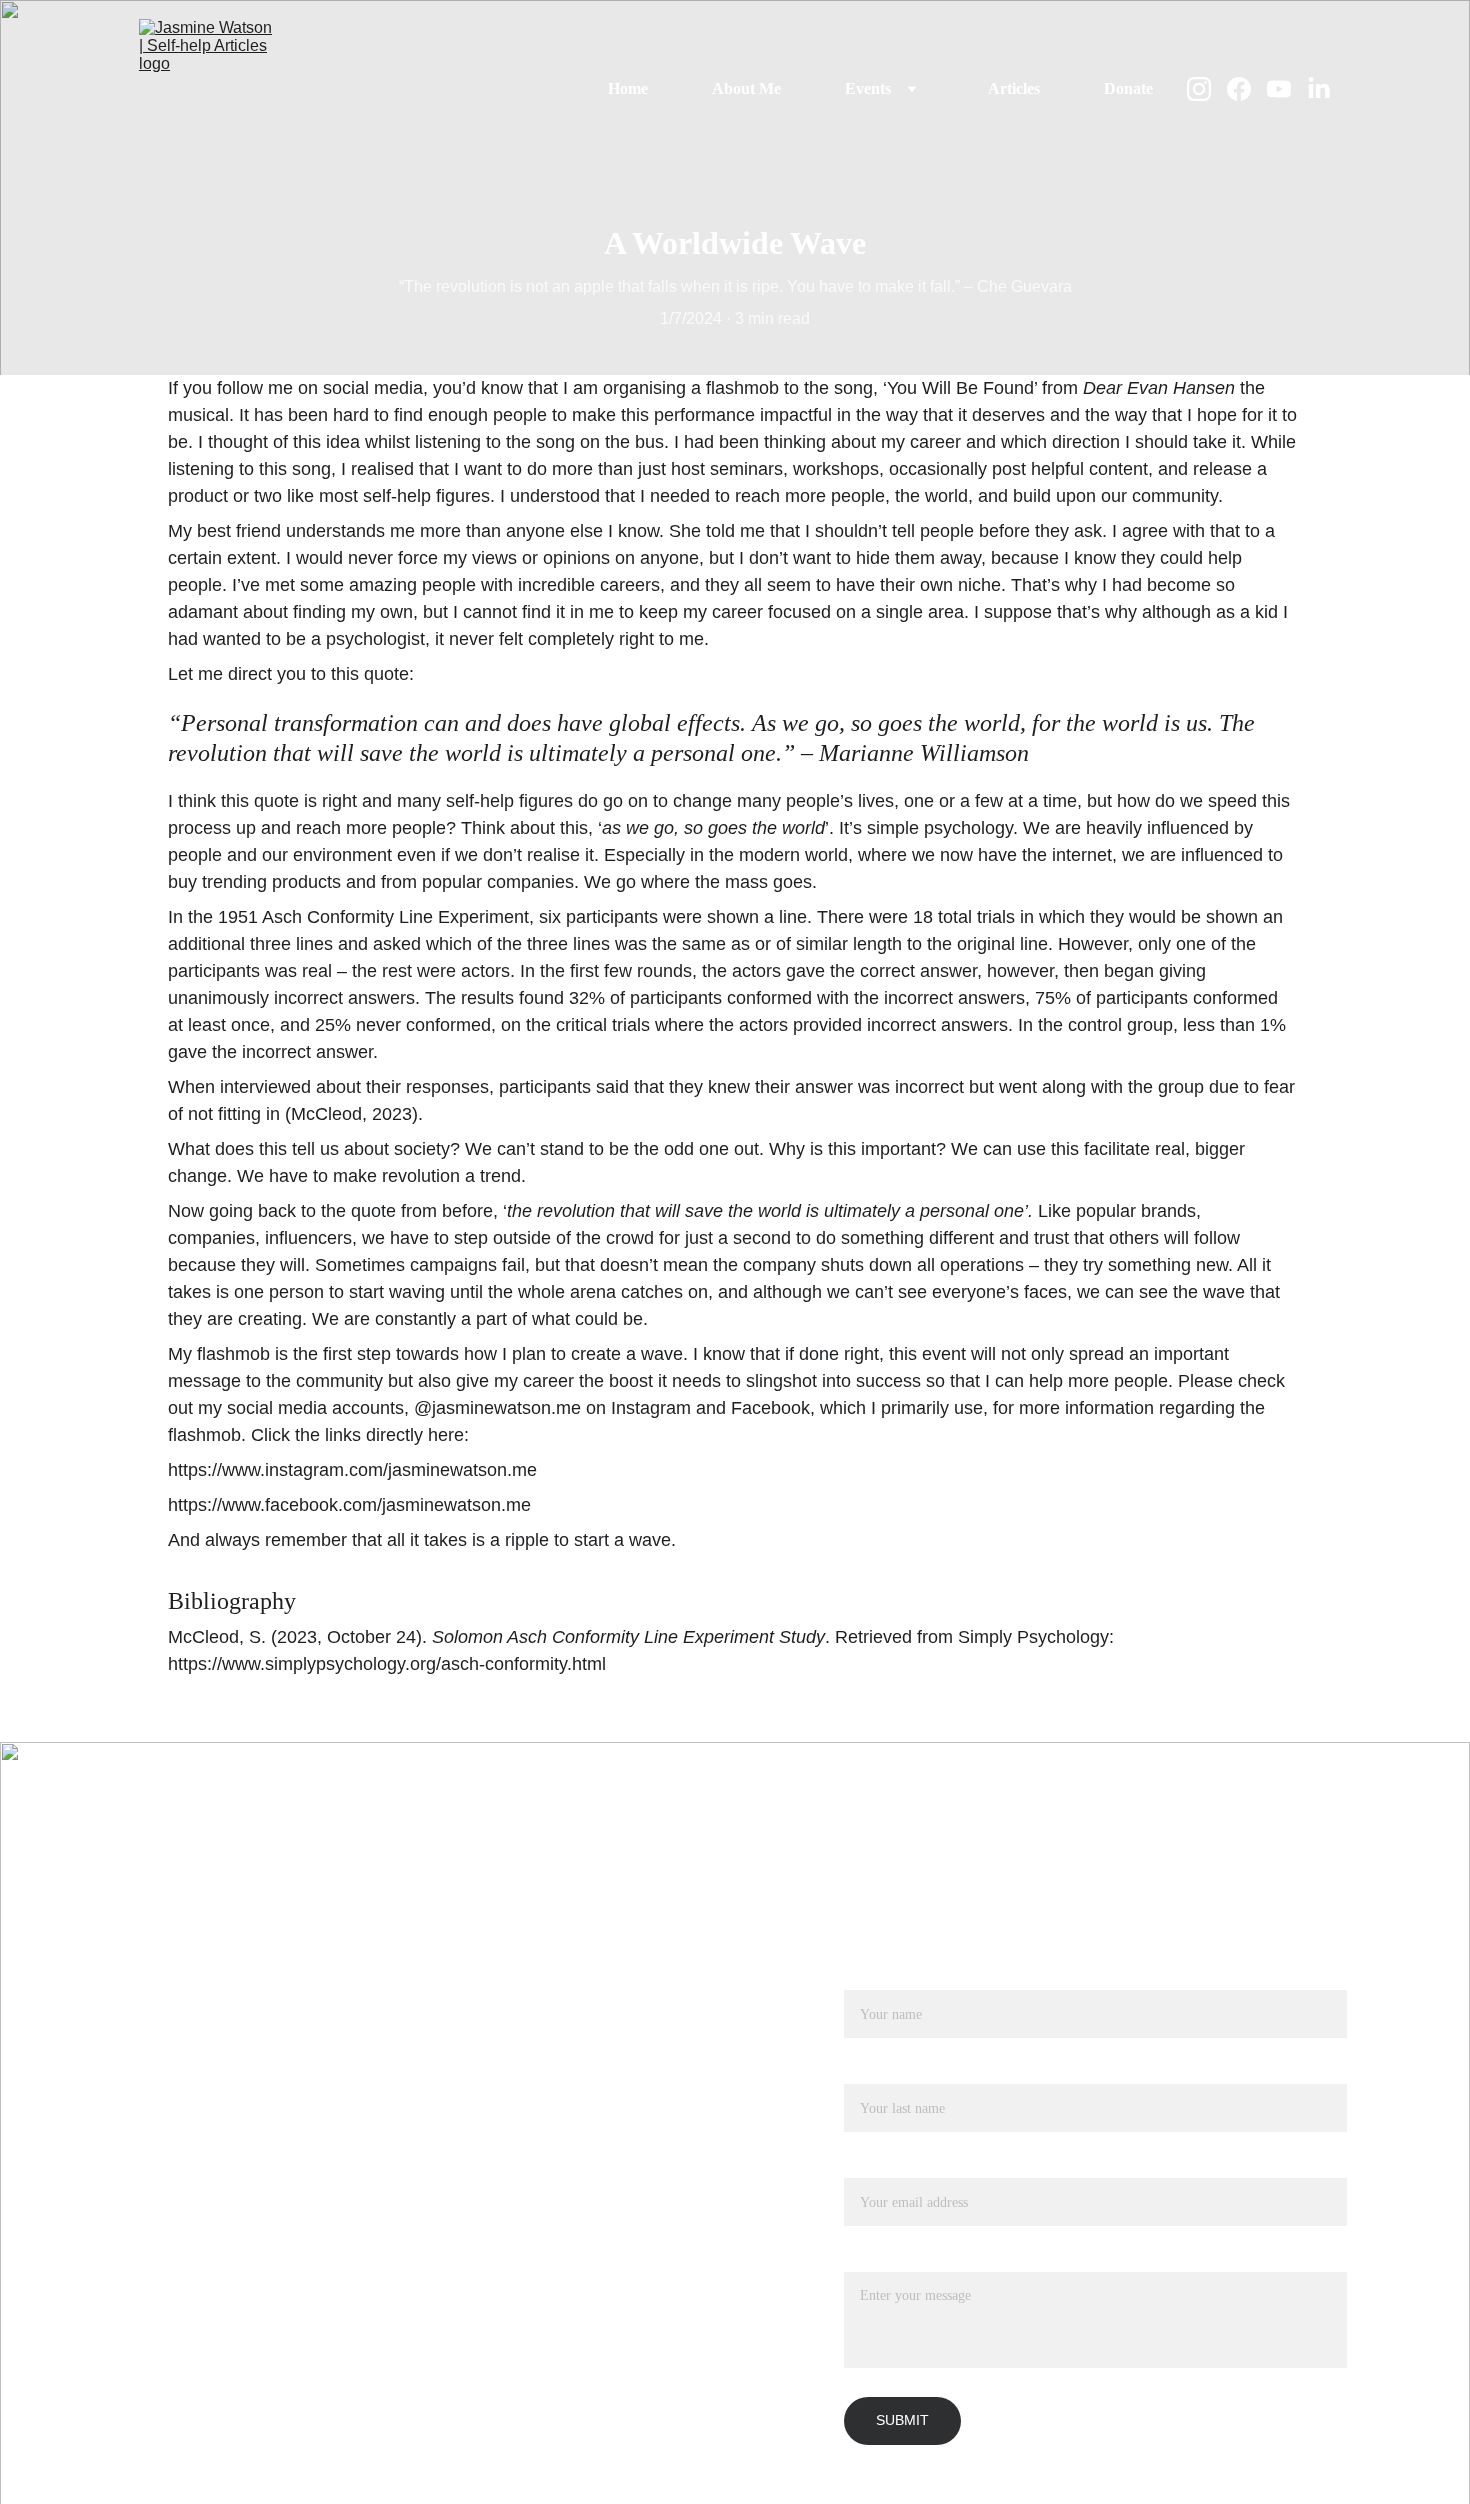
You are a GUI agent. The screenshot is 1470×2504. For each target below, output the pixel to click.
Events (868, 88)
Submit (902, 2420)
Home (628, 88)
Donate (1128, 88)
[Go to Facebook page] (1247, 89)
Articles (1014, 88)
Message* (875, 2259)
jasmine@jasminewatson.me (249, 2163)
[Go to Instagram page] (1207, 89)
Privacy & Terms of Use (231, 2283)
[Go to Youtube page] (1287, 89)
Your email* (882, 2165)
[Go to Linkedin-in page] (1319, 89)
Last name (876, 2071)
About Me (746, 88)
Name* (867, 1977)
